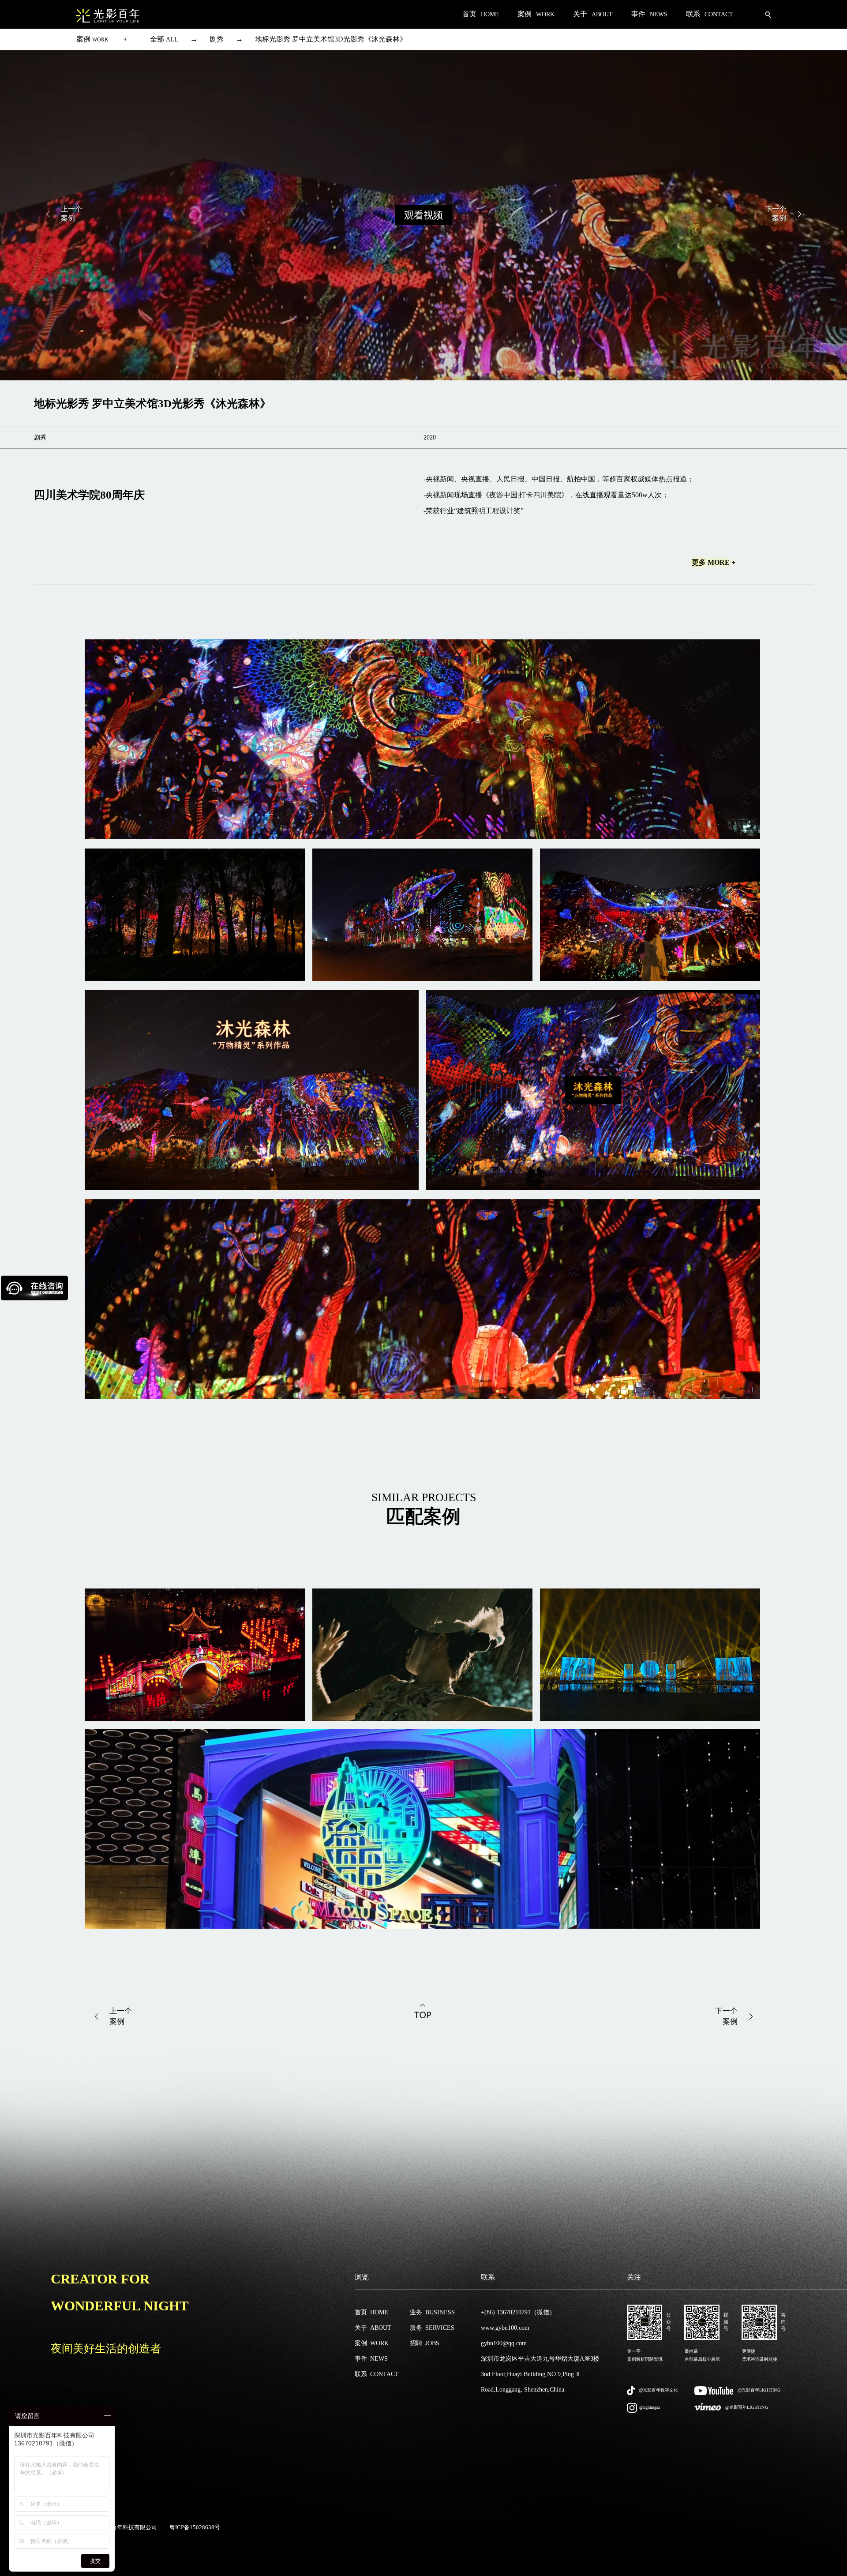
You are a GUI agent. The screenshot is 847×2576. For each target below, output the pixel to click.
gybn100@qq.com (504, 2343)
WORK (372, 2343)
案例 (92, 39)
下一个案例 (776, 214)
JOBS (425, 2343)
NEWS (371, 2359)
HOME (371, 2312)
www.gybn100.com (505, 2328)
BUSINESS (432, 2312)
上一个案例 (71, 214)
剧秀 (217, 39)
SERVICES (432, 2328)
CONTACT (377, 2374)
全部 (164, 39)
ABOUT (373, 2328)
